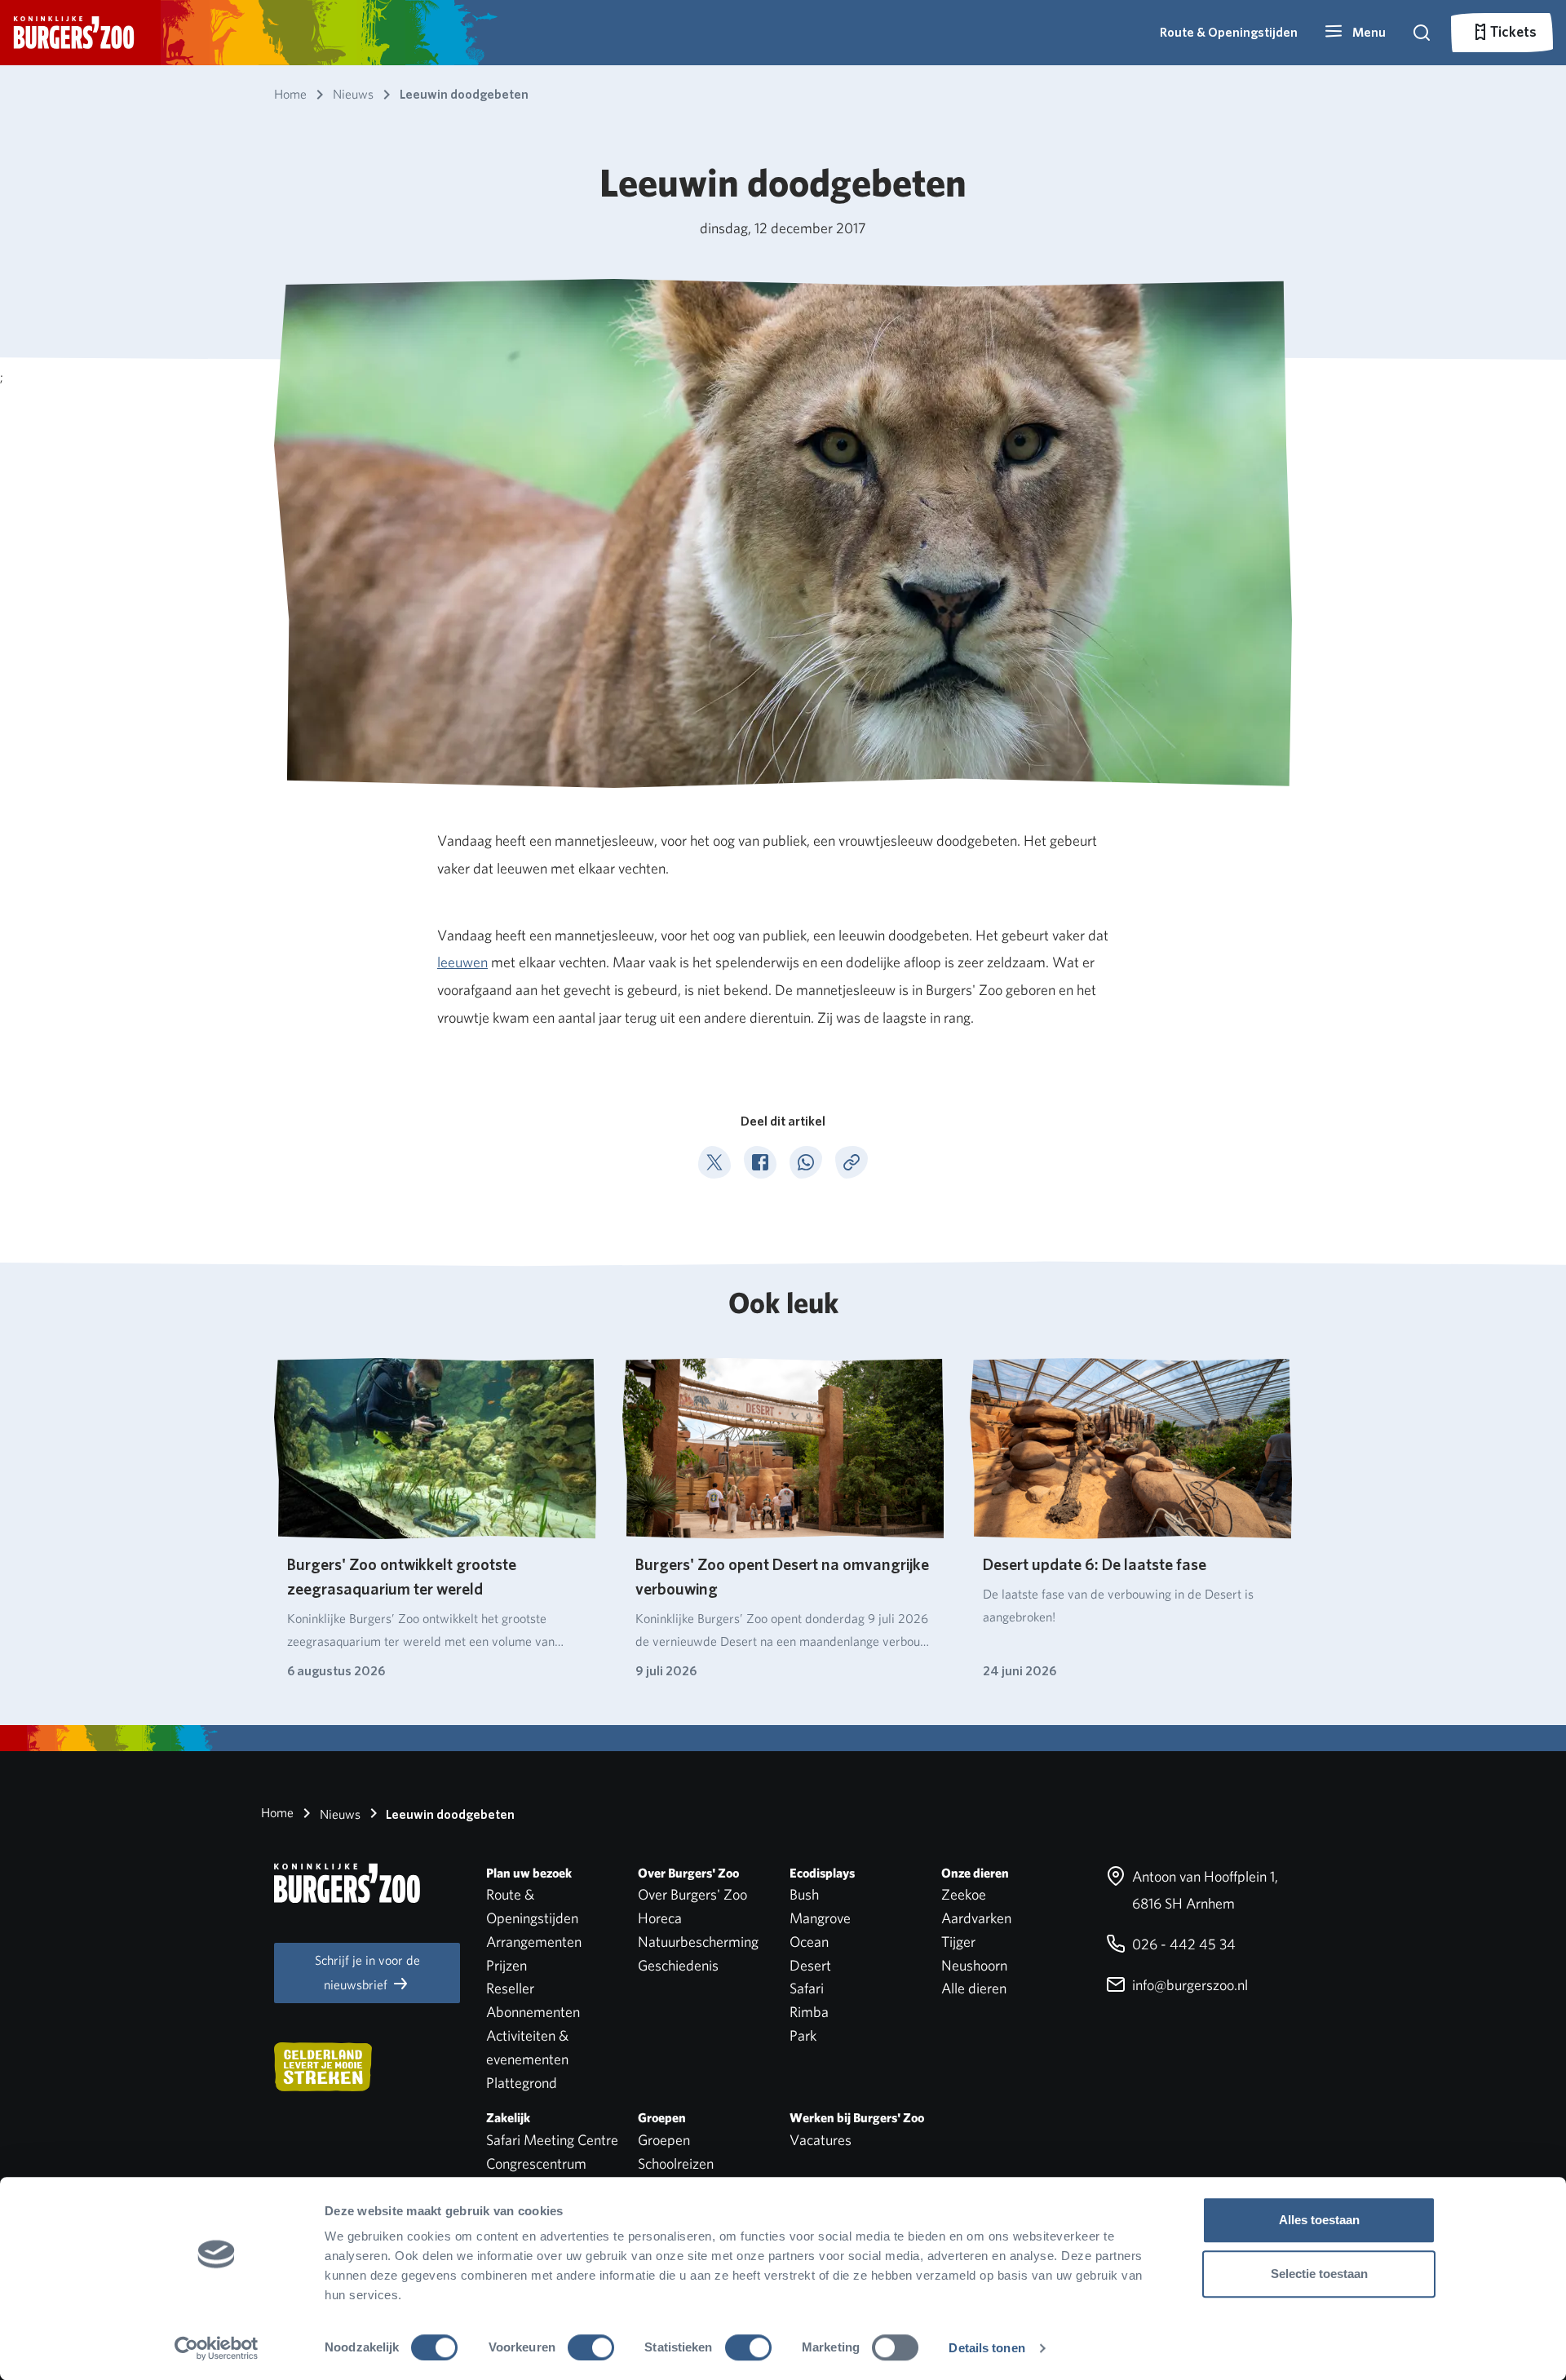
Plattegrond (522, 2083)
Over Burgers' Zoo (692, 1894)
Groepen (664, 2140)
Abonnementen (533, 2012)
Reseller (510, 1988)
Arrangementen (534, 1942)
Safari (807, 1988)
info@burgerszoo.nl (1188, 1985)
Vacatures (821, 2140)
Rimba (809, 2012)
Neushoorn (974, 1965)
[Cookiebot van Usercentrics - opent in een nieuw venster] (217, 2348)
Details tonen (986, 2348)
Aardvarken (976, 1918)
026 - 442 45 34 (1182, 1944)
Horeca (660, 1918)
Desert (810, 1965)
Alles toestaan (1319, 2220)
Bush (804, 1894)
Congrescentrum (536, 2163)
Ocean (809, 1942)
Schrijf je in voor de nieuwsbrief (367, 1973)
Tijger (958, 1942)
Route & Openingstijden (1229, 32)
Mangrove (820, 1918)
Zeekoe (964, 1894)
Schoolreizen (676, 2163)
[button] (1355, 33)
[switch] (591, 2347)
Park (803, 2035)
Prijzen (507, 1965)
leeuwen (462, 962)
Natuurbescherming (698, 1942)
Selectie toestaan (1319, 2274)
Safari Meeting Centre (552, 2140)
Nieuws (338, 1814)
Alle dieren (974, 1988)
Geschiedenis (678, 1965)
